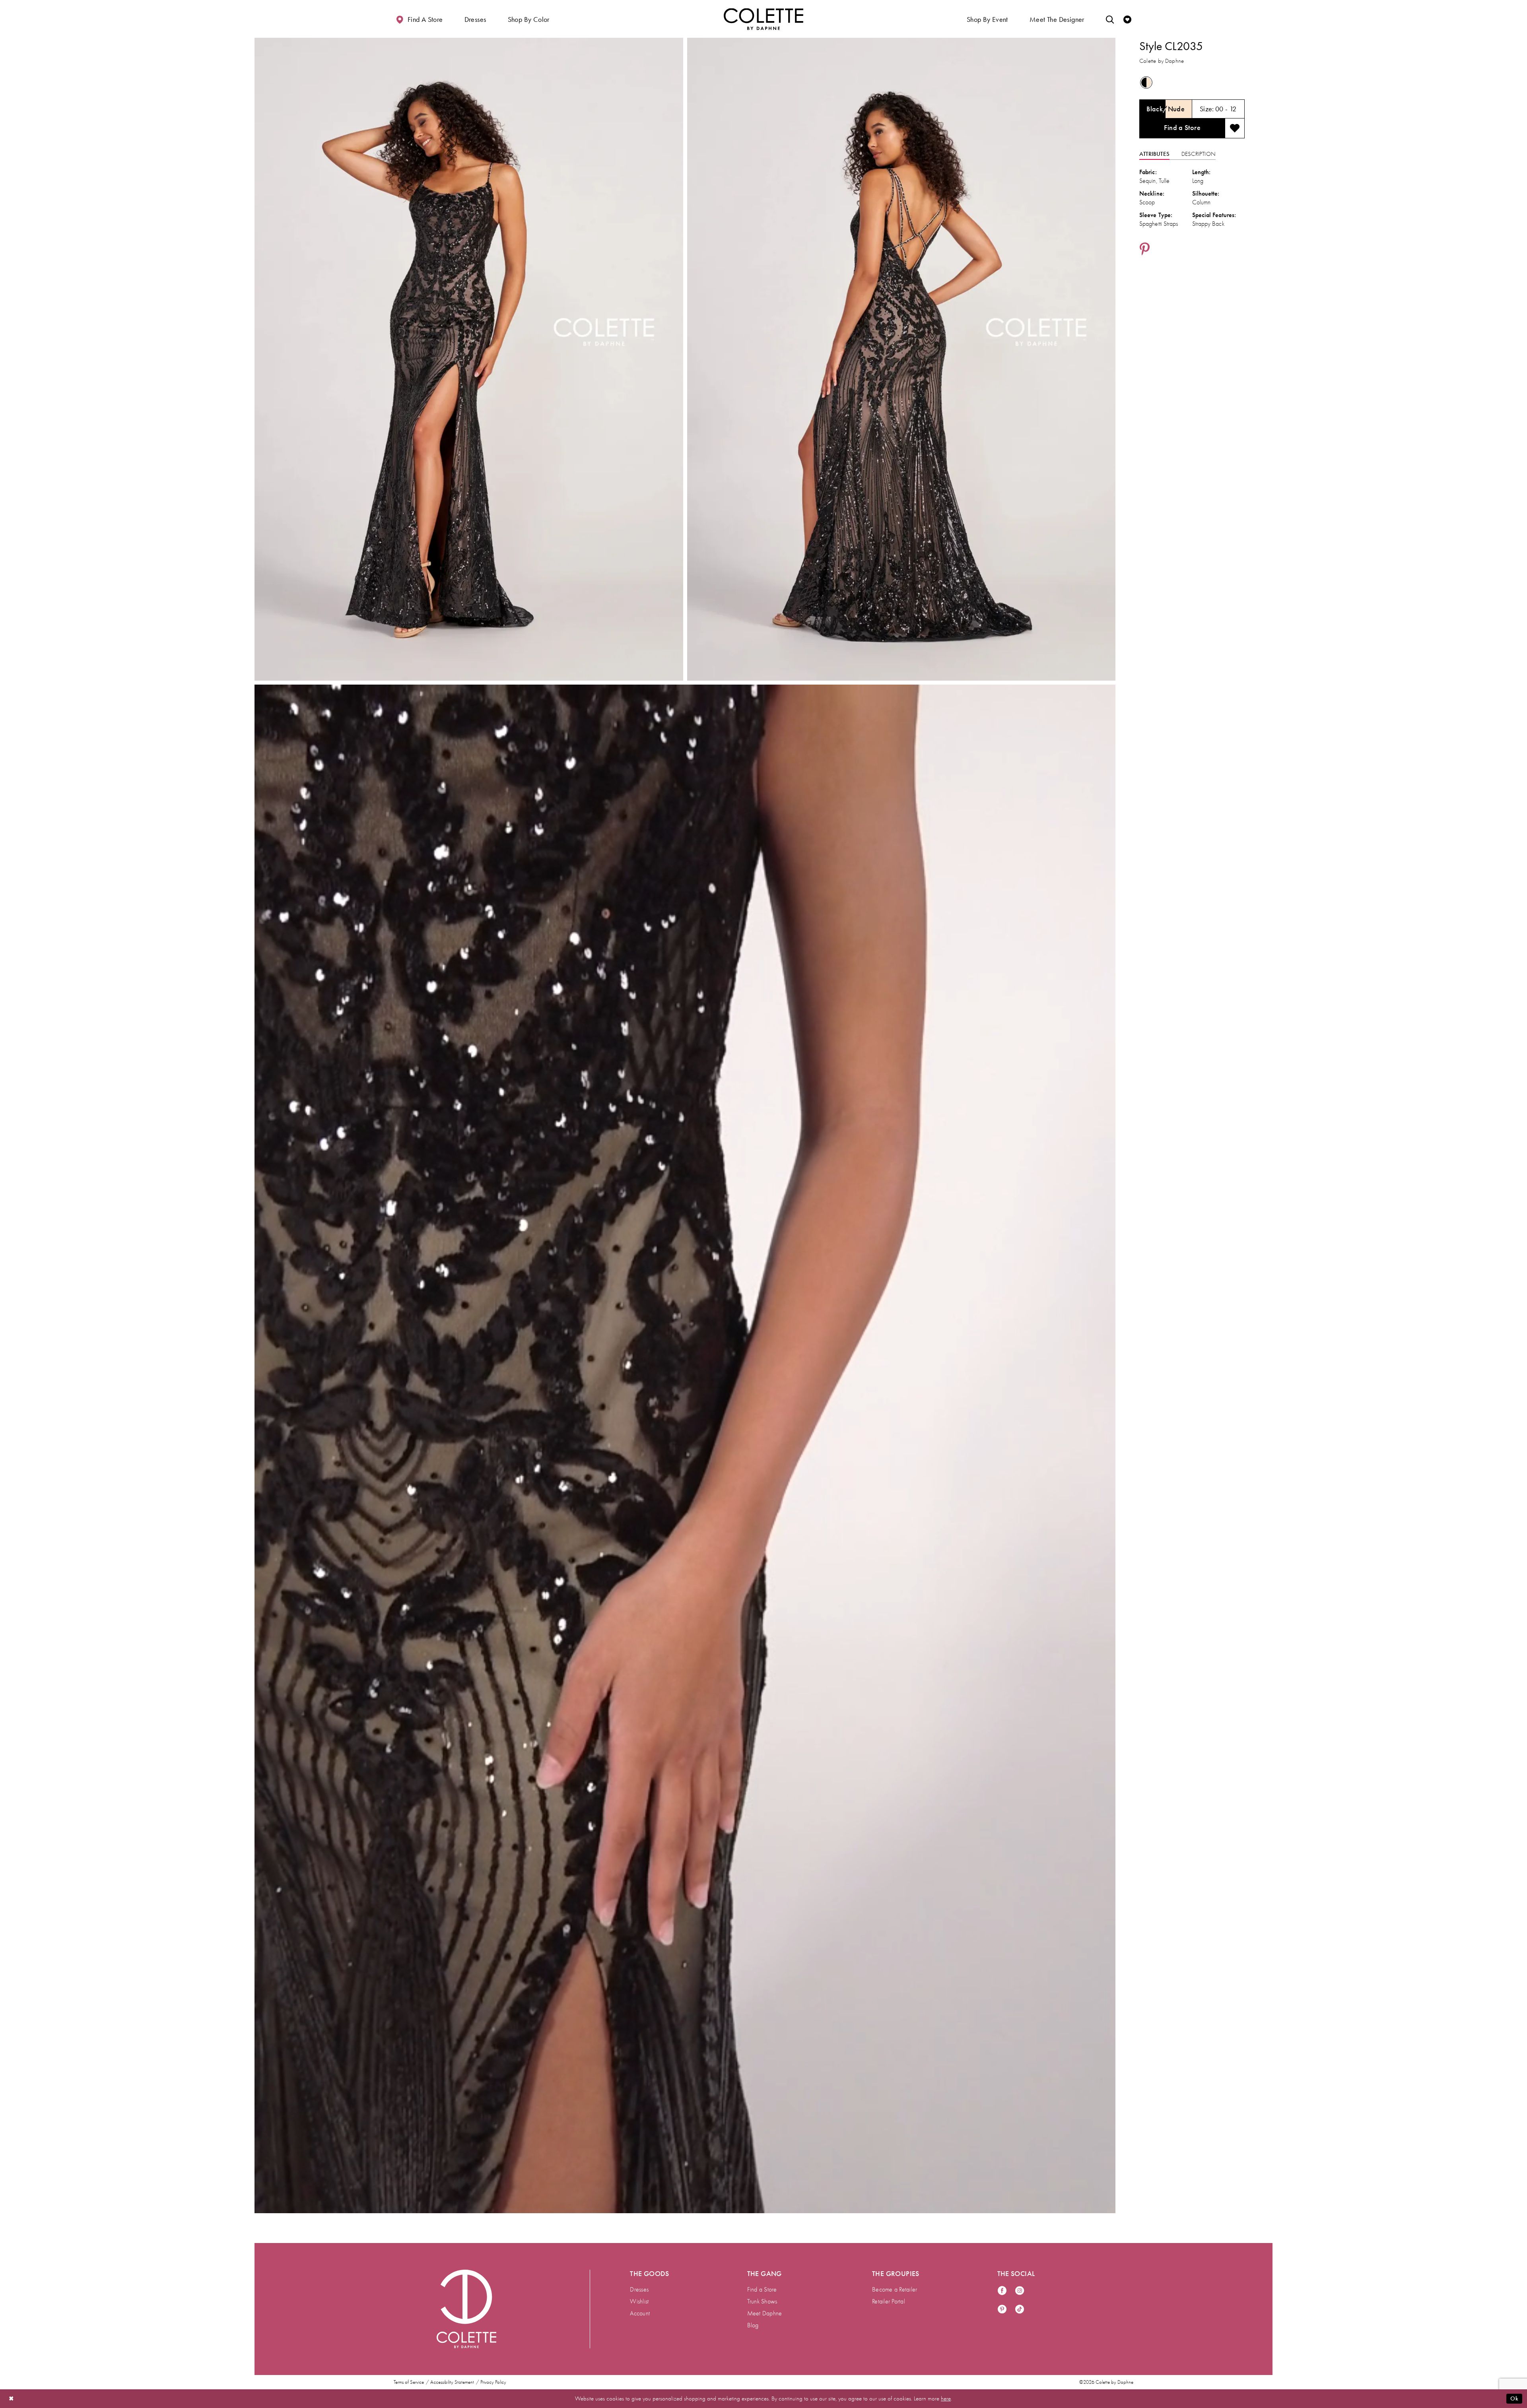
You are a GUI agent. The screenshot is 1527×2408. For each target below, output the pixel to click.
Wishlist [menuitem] (639, 2301)
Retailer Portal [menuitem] (889, 2301)
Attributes (1154, 154)
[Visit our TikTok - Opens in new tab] (1020, 2310)
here (946, 2398)
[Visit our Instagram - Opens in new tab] (1020, 2291)
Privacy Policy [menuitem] (493, 2382)
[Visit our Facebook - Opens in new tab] (1002, 2291)
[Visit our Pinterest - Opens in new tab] (1002, 2310)
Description (1199, 154)
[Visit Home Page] (763, 19)
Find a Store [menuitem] (762, 2290)
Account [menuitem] (640, 2313)
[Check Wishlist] (1127, 19)
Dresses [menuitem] (639, 2290)
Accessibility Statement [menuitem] (452, 2382)
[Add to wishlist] (1235, 128)
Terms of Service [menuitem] (409, 2382)
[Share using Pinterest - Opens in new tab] (1145, 250)
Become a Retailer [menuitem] (895, 2290)
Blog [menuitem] (753, 2325)
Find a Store (1182, 128)
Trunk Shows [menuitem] (762, 2301)
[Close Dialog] (12, 2399)
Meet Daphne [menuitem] (765, 2313)
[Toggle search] (1110, 19)
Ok (1514, 2398)
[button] (475, 19)
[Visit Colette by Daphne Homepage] (466, 2309)
